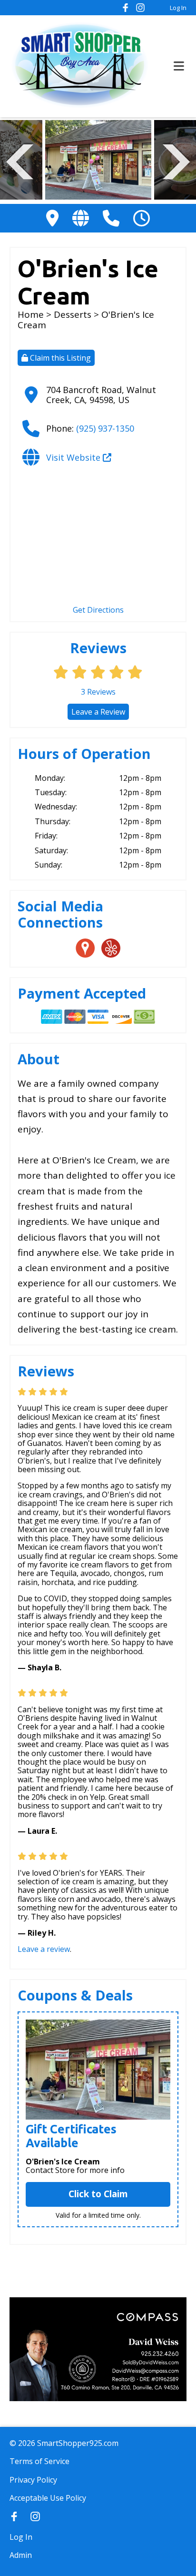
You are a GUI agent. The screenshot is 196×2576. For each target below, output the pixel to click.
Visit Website (74, 457)
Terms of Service (39, 2461)
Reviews (98, 692)
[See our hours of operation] (142, 218)
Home (31, 314)
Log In (178, 8)
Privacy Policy (33, 2480)
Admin (21, 2555)
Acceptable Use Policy (48, 2498)
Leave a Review (98, 712)
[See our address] (52, 218)
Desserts (73, 314)
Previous (20, 161)
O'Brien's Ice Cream (63, 2162)
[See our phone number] (111, 218)
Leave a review (44, 1949)
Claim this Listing (59, 358)
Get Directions (98, 610)
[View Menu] (179, 66)
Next (176, 161)
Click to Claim (98, 2194)
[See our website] (81, 218)
